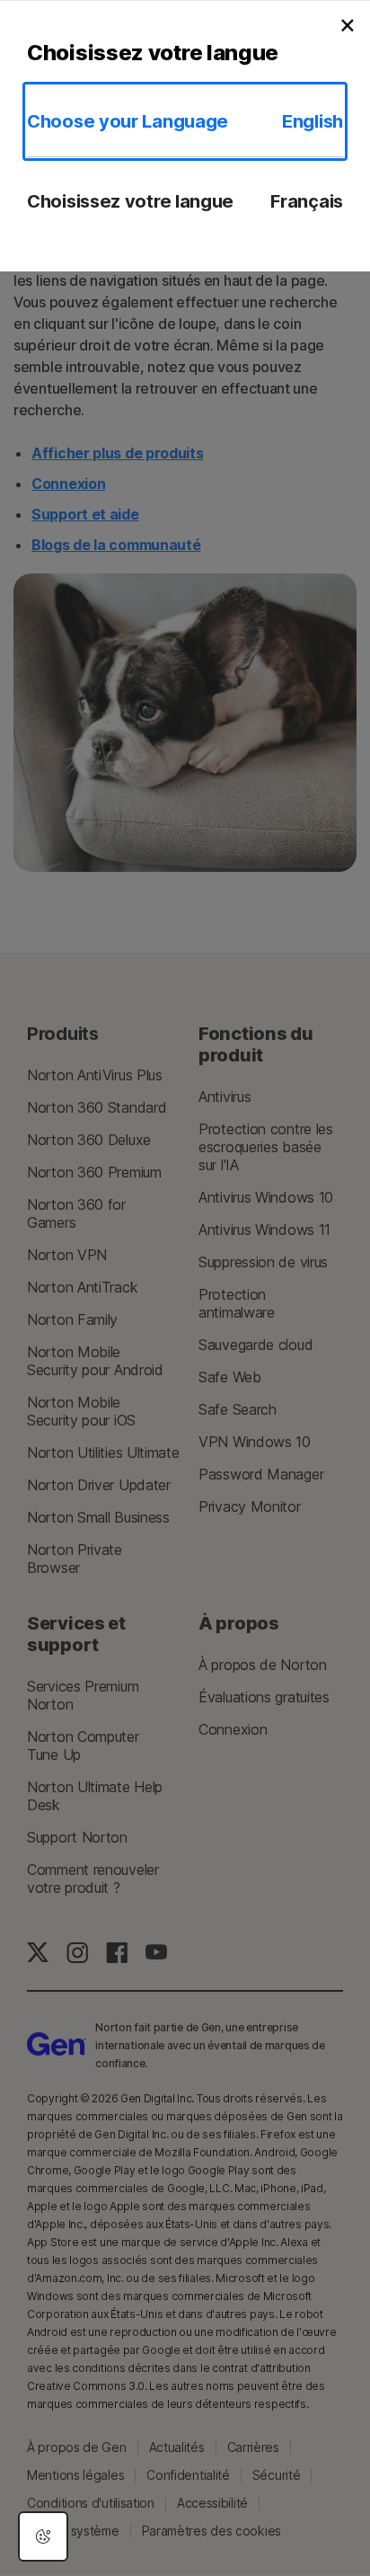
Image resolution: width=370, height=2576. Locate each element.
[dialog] (43, 2536)
